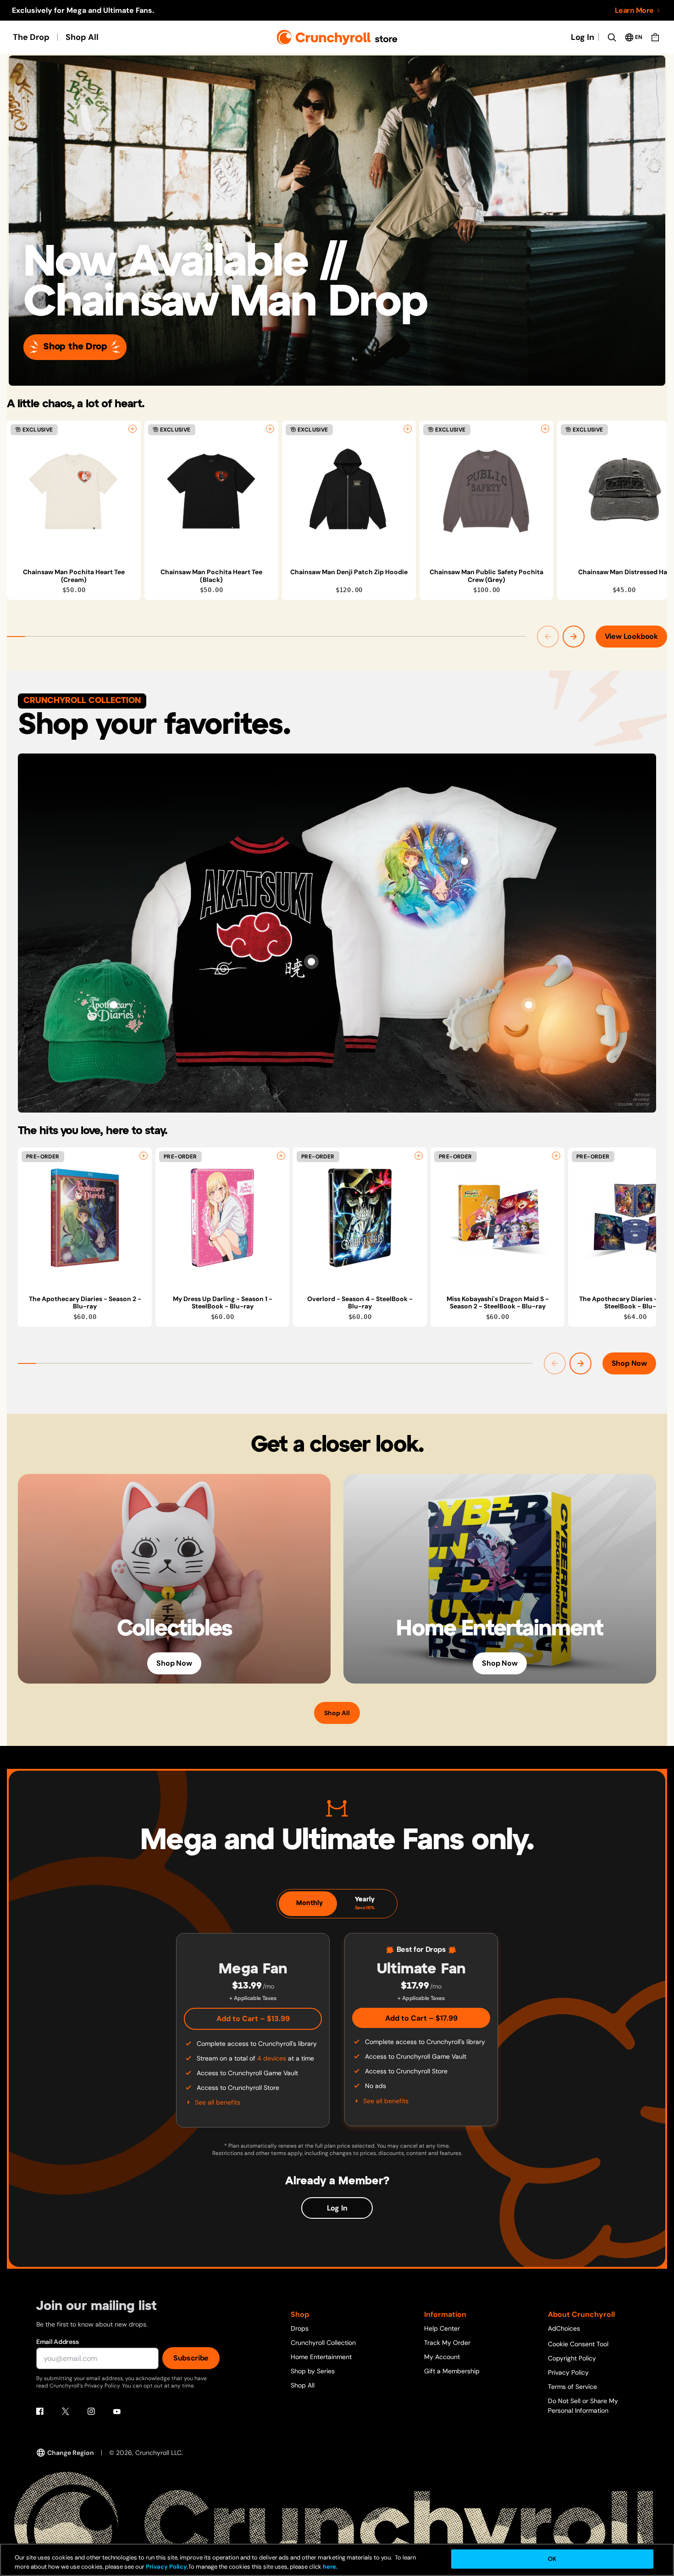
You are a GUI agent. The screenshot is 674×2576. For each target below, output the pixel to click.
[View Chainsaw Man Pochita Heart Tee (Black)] (211, 491)
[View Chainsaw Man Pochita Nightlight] (529, 1005)
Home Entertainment (321, 2357)
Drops (300, 2328)
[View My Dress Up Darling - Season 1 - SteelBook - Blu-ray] (222, 1218)
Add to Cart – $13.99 (253, 2019)
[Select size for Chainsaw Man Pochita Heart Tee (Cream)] (133, 429)
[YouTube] (117, 2411)
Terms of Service (572, 2387)
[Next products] (574, 637)
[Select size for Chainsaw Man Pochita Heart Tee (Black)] (270, 429)
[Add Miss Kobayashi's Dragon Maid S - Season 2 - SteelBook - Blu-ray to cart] (556, 1156)
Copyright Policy (572, 2358)
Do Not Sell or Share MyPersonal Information (583, 2406)
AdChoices (564, 2328)
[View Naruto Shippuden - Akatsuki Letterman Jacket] (311, 962)
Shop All (82, 37)
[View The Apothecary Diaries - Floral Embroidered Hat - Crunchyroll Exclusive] (114, 1005)
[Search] (612, 37)
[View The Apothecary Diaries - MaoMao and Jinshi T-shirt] (464, 861)
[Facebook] (40, 2411)
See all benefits (218, 2102)
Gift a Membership (452, 2371)
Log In (583, 37)
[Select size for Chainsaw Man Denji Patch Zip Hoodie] (408, 429)
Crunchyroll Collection (323, 2343)
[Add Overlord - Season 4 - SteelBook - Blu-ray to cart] (419, 1156)
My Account (442, 2357)
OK (552, 2559)
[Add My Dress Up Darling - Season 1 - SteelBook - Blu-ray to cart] (281, 1156)
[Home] (337, 37)
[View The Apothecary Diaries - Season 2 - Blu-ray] (85, 1218)
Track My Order (447, 2343)
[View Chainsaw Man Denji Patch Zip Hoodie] (349, 491)
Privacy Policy (568, 2372)
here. (329, 2567)
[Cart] (655, 37)
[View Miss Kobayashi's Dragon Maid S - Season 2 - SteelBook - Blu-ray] (497, 1218)
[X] (66, 2411)
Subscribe (191, 2358)
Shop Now (629, 1363)
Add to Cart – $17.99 (421, 2018)
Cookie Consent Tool (578, 2344)
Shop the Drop (75, 347)
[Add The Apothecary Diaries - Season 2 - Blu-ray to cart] (144, 1156)
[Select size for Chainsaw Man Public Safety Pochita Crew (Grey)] (545, 429)
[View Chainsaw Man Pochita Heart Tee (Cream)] (74, 491)
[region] (337, 510)
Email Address (57, 2342)
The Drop (31, 37)
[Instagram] (91, 2411)
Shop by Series (313, 2371)
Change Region (71, 2453)
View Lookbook (631, 636)
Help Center (442, 2328)
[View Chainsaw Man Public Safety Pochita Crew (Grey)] (486, 491)
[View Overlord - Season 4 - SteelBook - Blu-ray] (360, 1218)
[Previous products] (548, 637)
